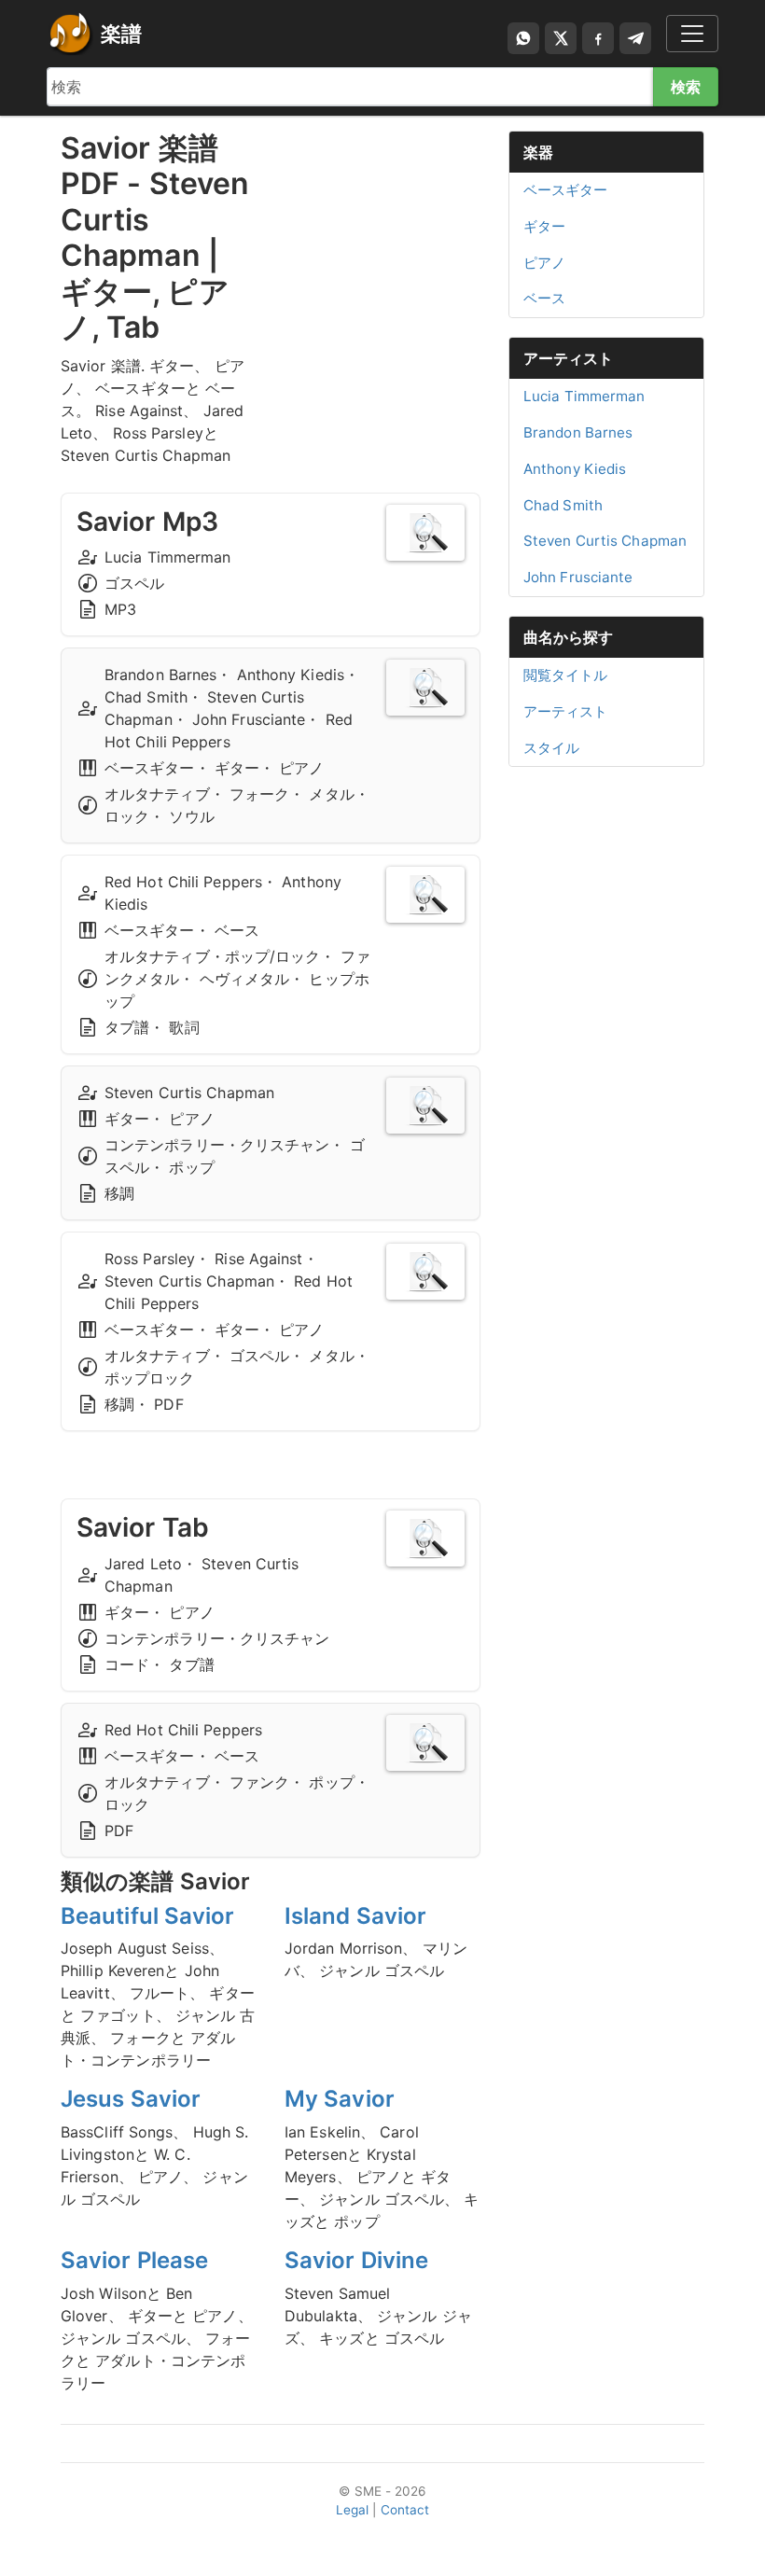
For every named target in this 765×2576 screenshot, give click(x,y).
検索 (686, 87)
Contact (405, 2510)
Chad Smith (563, 505)
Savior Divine (356, 2260)
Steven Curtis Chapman (605, 541)
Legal (353, 2510)
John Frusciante (578, 577)
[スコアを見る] (425, 533)
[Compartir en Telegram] (635, 38)
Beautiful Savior (148, 1916)
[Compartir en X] (561, 38)
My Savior (340, 2099)
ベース (544, 298)
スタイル (551, 748)
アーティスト (569, 358)
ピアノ (544, 263)
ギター (544, 226)
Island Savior (355, 1916)
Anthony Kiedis (575, 469)
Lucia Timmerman (584, 396)
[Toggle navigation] (692, 34)
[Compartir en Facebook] (598, 38)
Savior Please (134, 2260)
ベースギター (566, 190)
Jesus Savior (131, 2099)
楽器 (538, 152)
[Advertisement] (382, 224)
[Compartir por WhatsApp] (523, 38)
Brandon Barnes (578, 432)
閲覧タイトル (566, 675)
